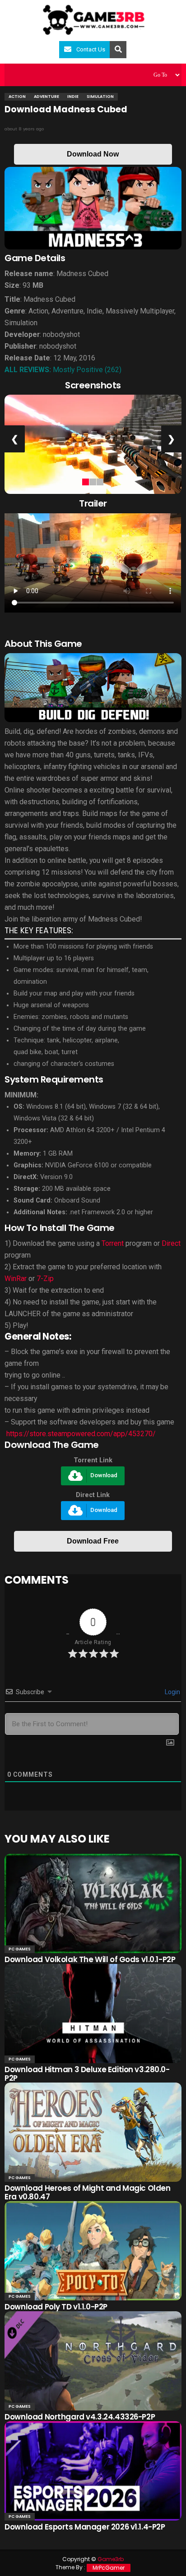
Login (172, 1692)
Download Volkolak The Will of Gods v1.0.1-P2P (90, 1959)
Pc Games (20, 1949)
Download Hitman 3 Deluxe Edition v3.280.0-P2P (87, 2074)
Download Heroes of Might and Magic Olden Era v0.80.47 (87, 2192)
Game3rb (111, 2559)
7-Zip (45, 1279)
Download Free (93, 1541)
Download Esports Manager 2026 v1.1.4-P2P (85, 2527)
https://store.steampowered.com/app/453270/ (80, 1434)
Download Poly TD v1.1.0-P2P (56, 2307)
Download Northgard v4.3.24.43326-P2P (80, 2417)
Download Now (93, 154)
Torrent (113, 1243)
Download (104, 1476)
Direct (171, 1243)
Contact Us (91, 49)
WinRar (16, 1279)
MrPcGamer (109, 2568)
